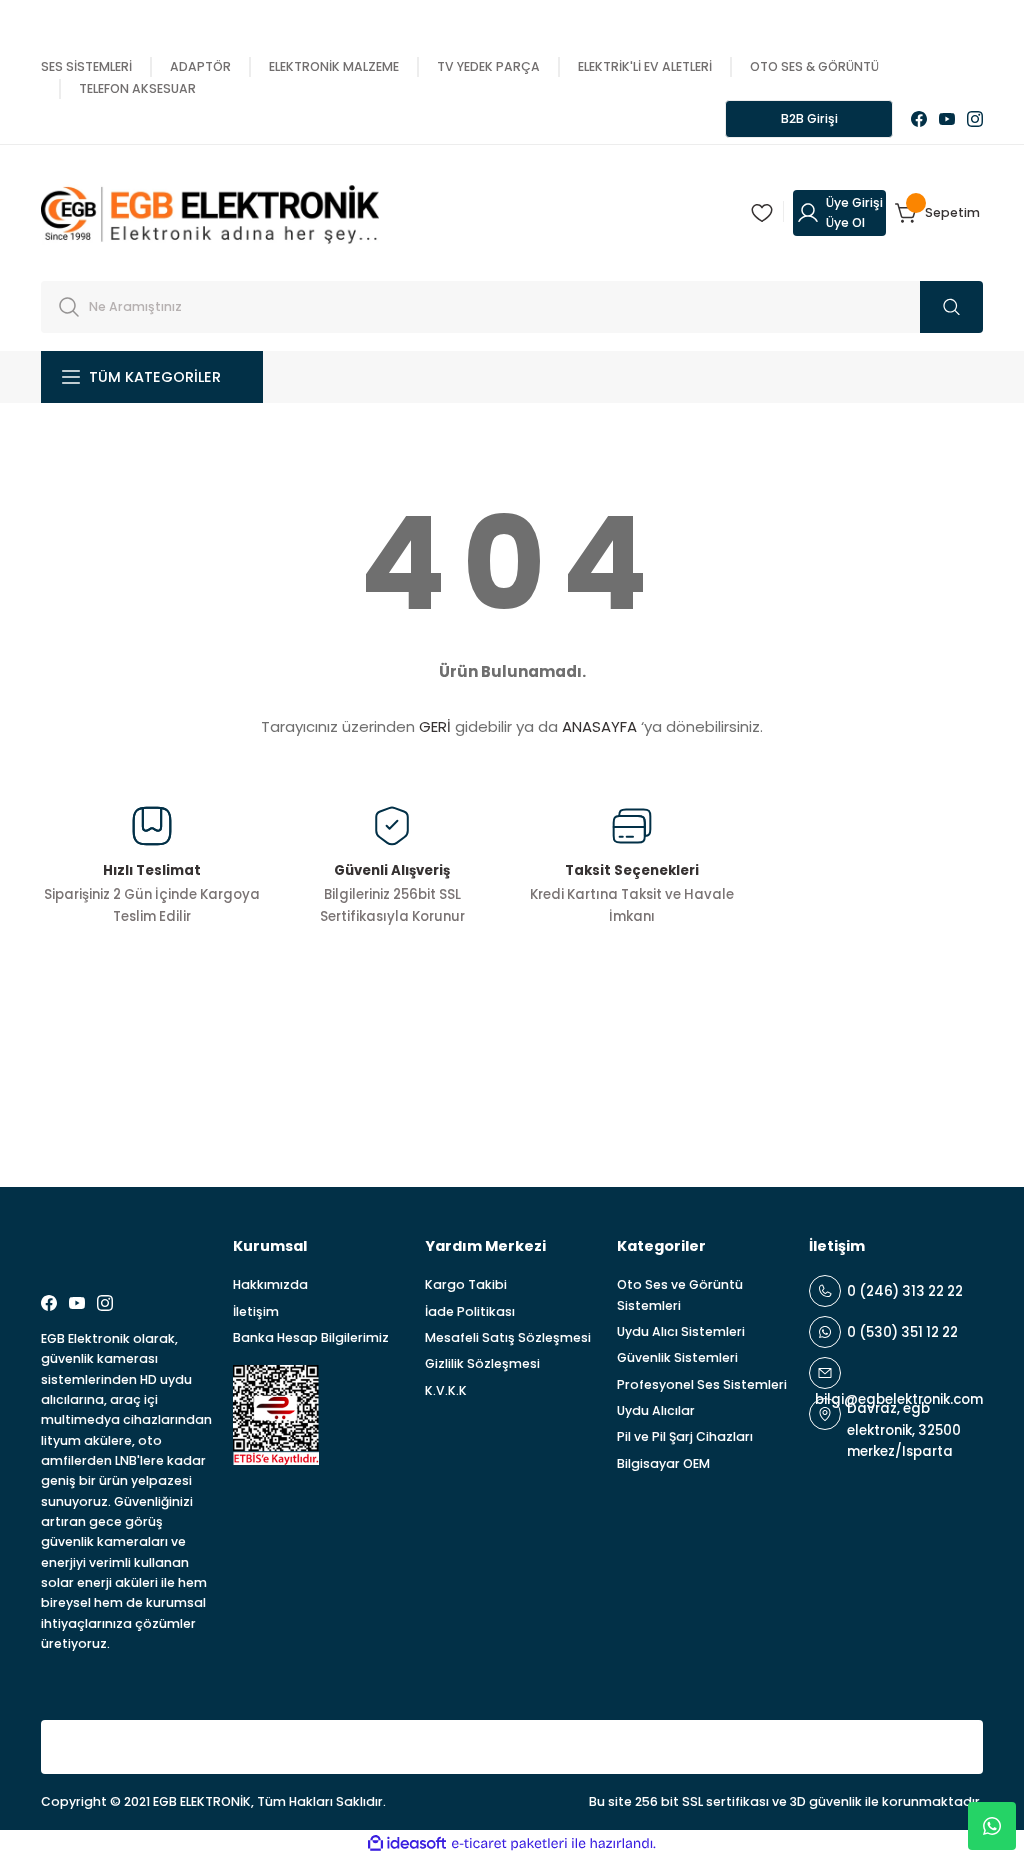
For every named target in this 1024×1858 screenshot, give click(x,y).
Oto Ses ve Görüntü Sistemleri (680, 1294)
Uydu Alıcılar (656, 1410)
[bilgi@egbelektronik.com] (896, 1373)
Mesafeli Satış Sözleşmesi (508, 1337)
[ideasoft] (407, 1844)
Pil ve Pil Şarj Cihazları (685, 1436)
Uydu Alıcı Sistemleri (681, 1331)
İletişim (256, 1311)
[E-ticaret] (509, 1843)
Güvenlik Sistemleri (677, 1357)
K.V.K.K (446, 1390)
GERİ (435, 726)
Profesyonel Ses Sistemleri (702, 1384)
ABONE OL (915, 1090)
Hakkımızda (270, 1284)
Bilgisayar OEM (663, 1463)
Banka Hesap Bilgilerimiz (311, 1337)
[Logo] (210, 212)
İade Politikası (470, 1311)
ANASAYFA (599, 726)
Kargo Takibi (466, 1284)
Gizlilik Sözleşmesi (482, 1363)
